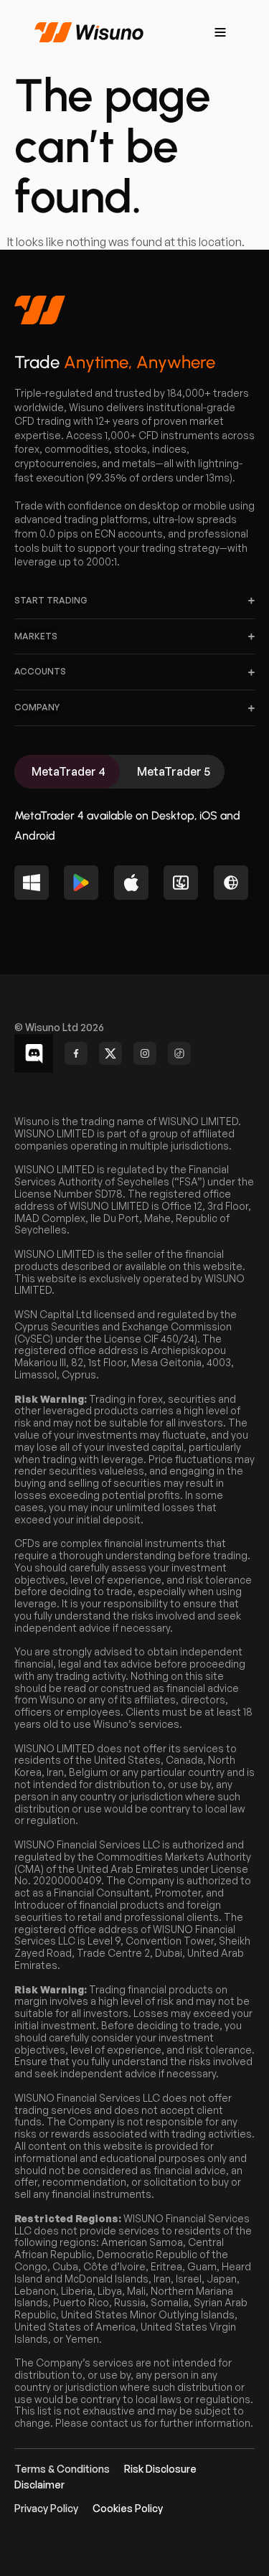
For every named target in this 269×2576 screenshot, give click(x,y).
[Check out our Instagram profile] (145, 1053)
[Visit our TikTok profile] (179, 1053)
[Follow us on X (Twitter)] (110, 1053)
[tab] (67, 772)
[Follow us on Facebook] (76, 1053)
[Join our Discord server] (34, 1053)
